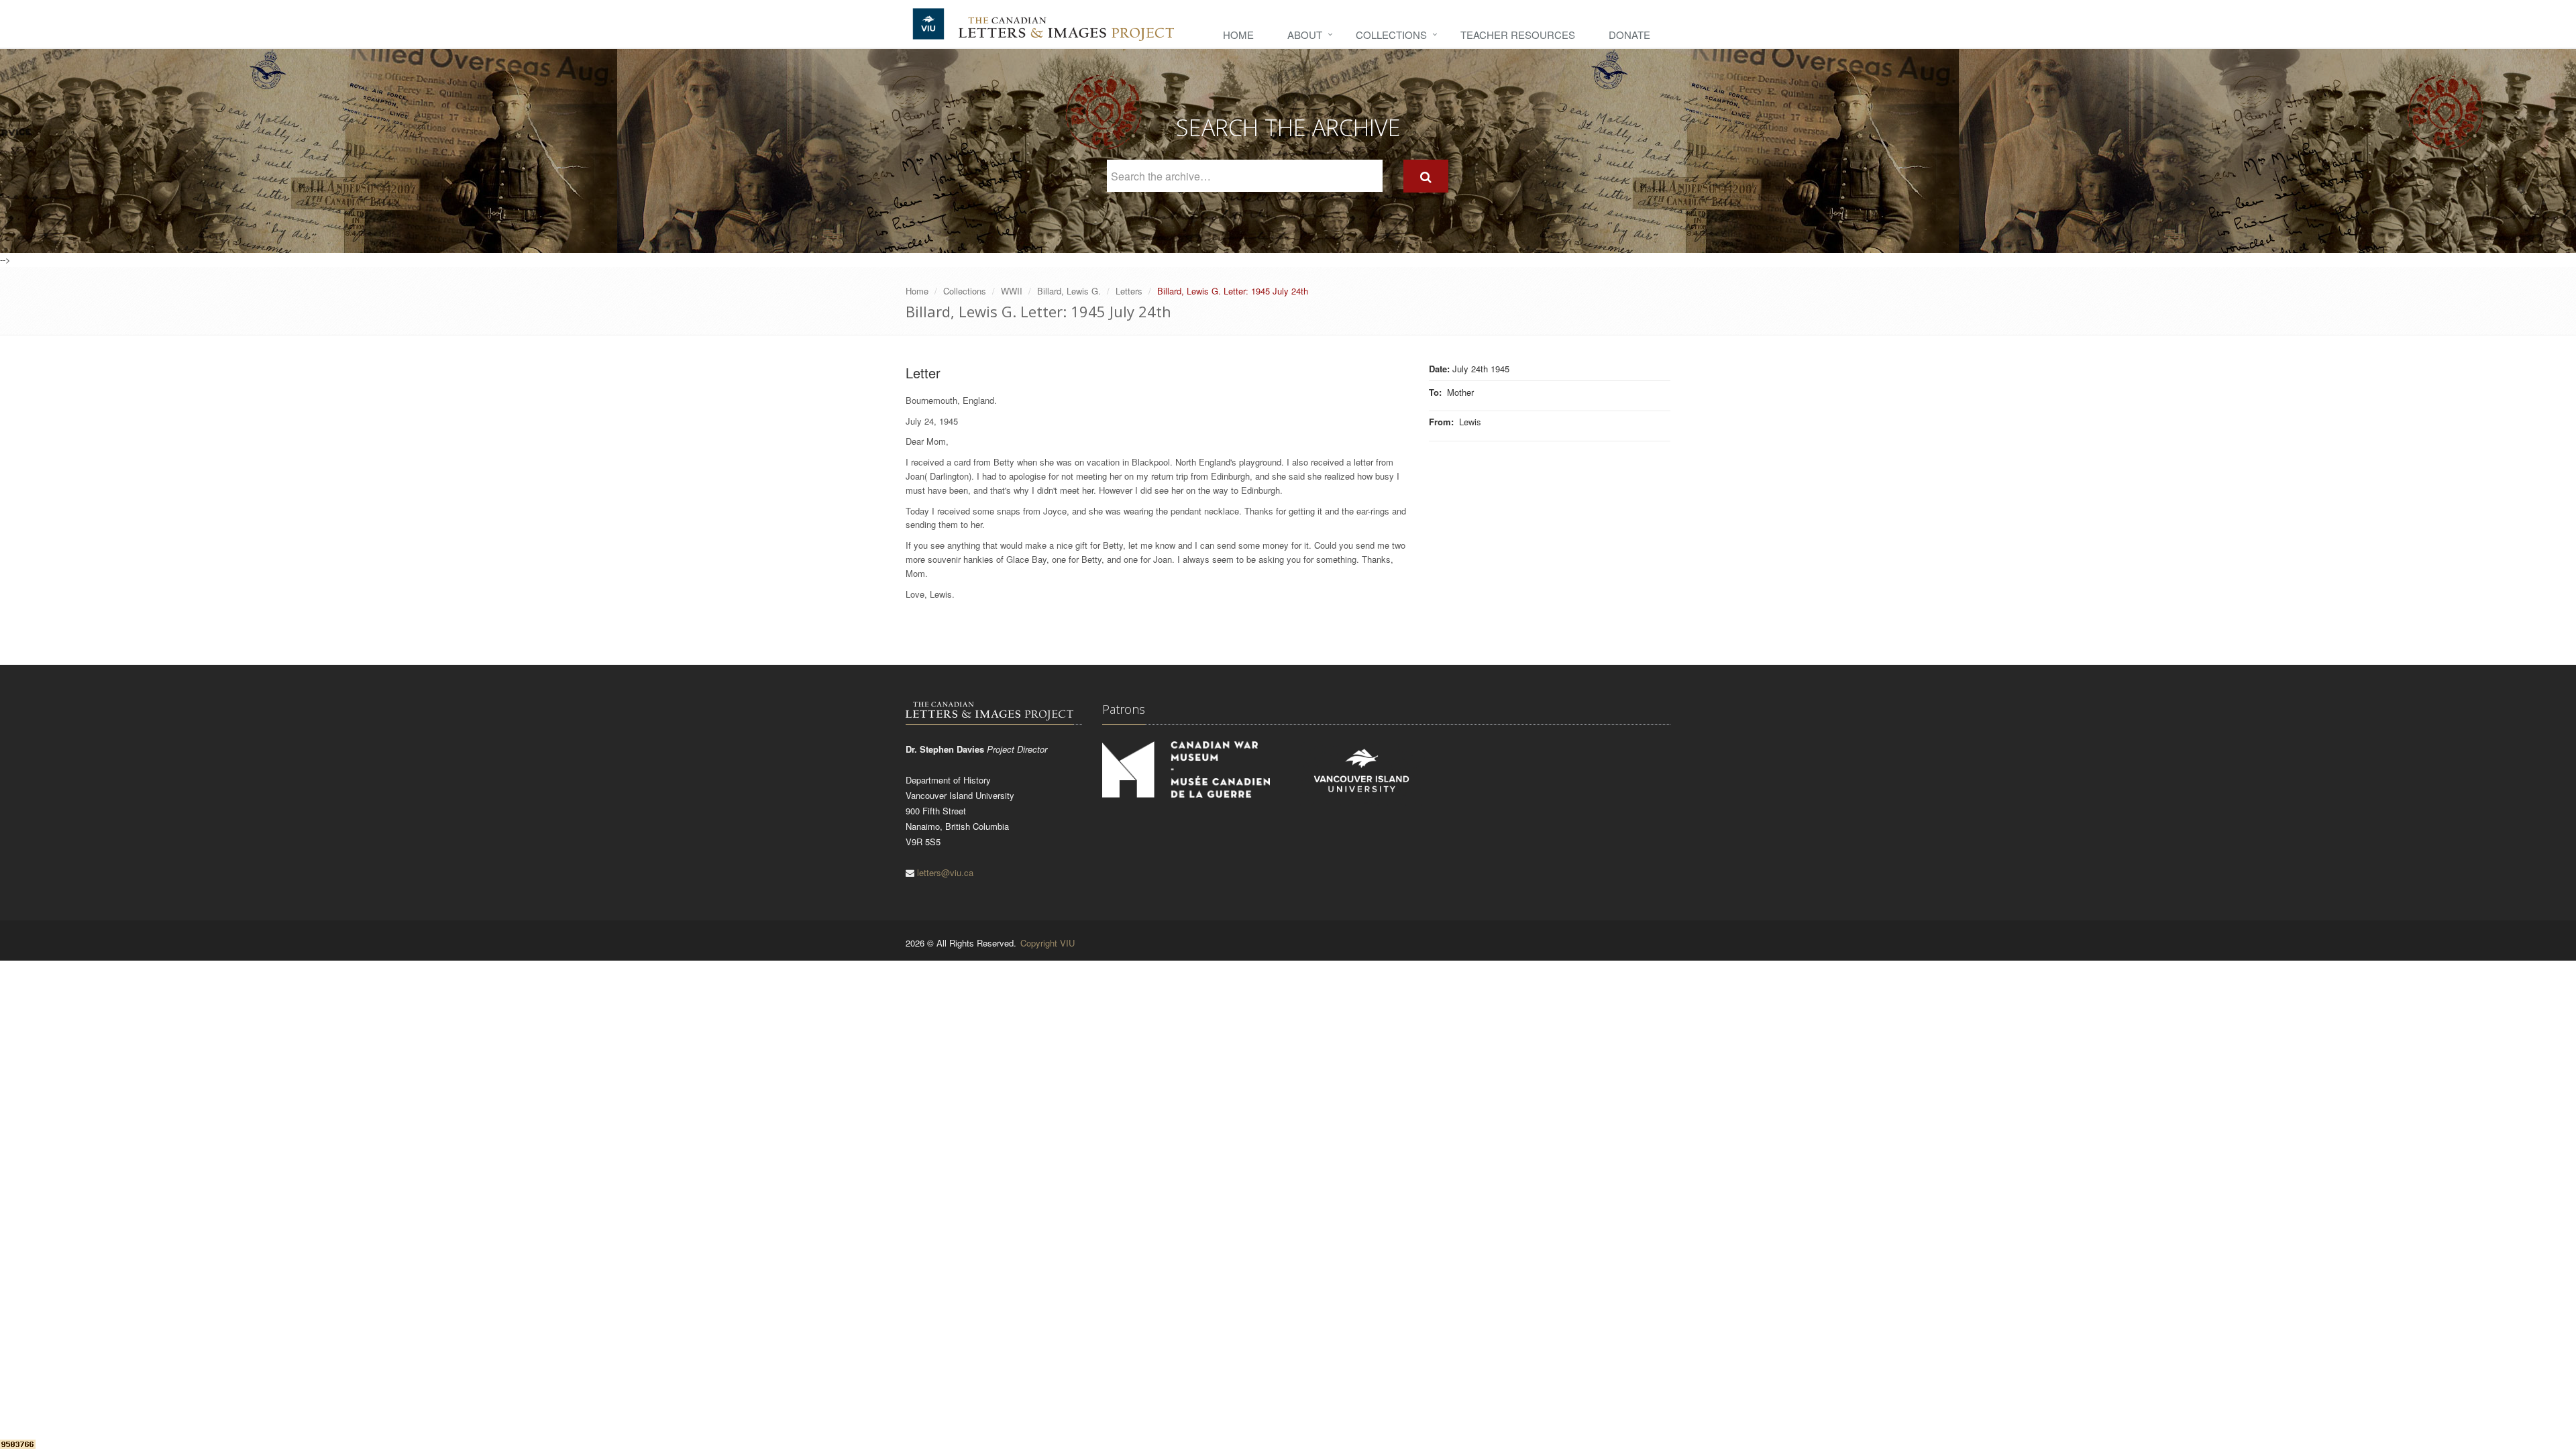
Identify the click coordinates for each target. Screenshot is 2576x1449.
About (1305, 35)
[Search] (1426, 176)
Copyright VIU (1048, 943)
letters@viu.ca (945, 872)
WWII (1012, 291)
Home (1238, 35)
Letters (1129, 291)
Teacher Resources (1518, 35)
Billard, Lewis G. (1069, 291)
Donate (1629, 35)
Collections (1391, 35)
